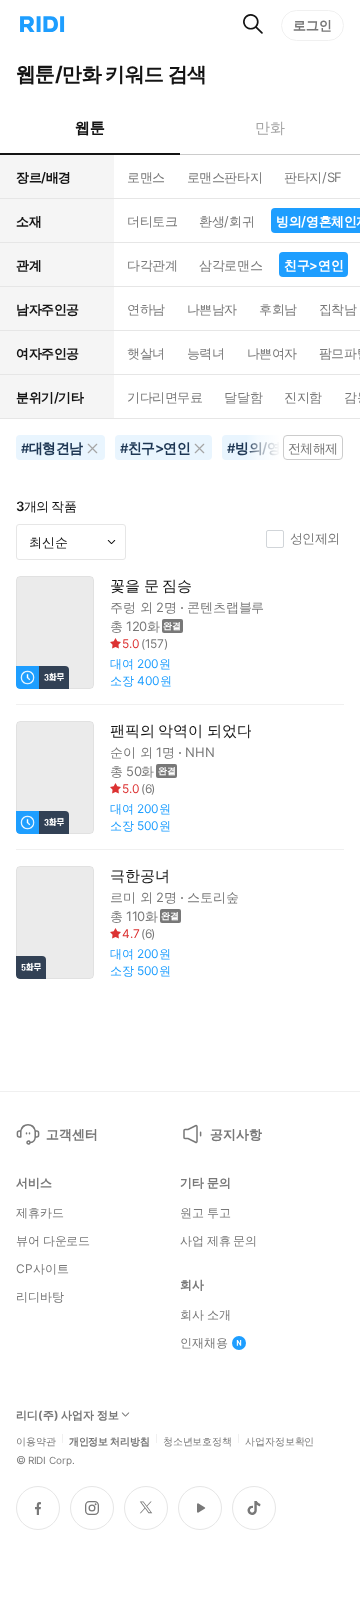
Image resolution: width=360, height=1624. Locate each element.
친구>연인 (313, 265)
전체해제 (313, 448)
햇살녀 (146, 353)
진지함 (303, 397)
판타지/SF (312, 177)
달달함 (243, 397)
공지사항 (235, 1134)
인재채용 (204, 1343)
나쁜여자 (272, 353)
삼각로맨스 (230, 265)
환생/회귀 (226, 221)
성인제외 (315, 538)
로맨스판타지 (224, 177)
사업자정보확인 (279, 1440)
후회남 (278, 309)
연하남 (146, 309)
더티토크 (152, 221)
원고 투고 (205, 1213)
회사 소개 (205, 1315)
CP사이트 (42, 1269)
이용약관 (36, 1440)
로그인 (312, 25)
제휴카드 (40, 1213)
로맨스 (146, 177)
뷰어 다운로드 (53, 1241)
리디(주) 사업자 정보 (67, 1415)
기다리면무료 (164, 397)
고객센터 (71, 1134)
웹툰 (89, 127)
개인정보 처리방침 (109, 1440)
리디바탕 (40, 1297)
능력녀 (206, 353)
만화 (269, 127)
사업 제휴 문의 (218, 1241)
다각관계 (152, 265)
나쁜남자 (212, 309)
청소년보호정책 (197, 1440)
